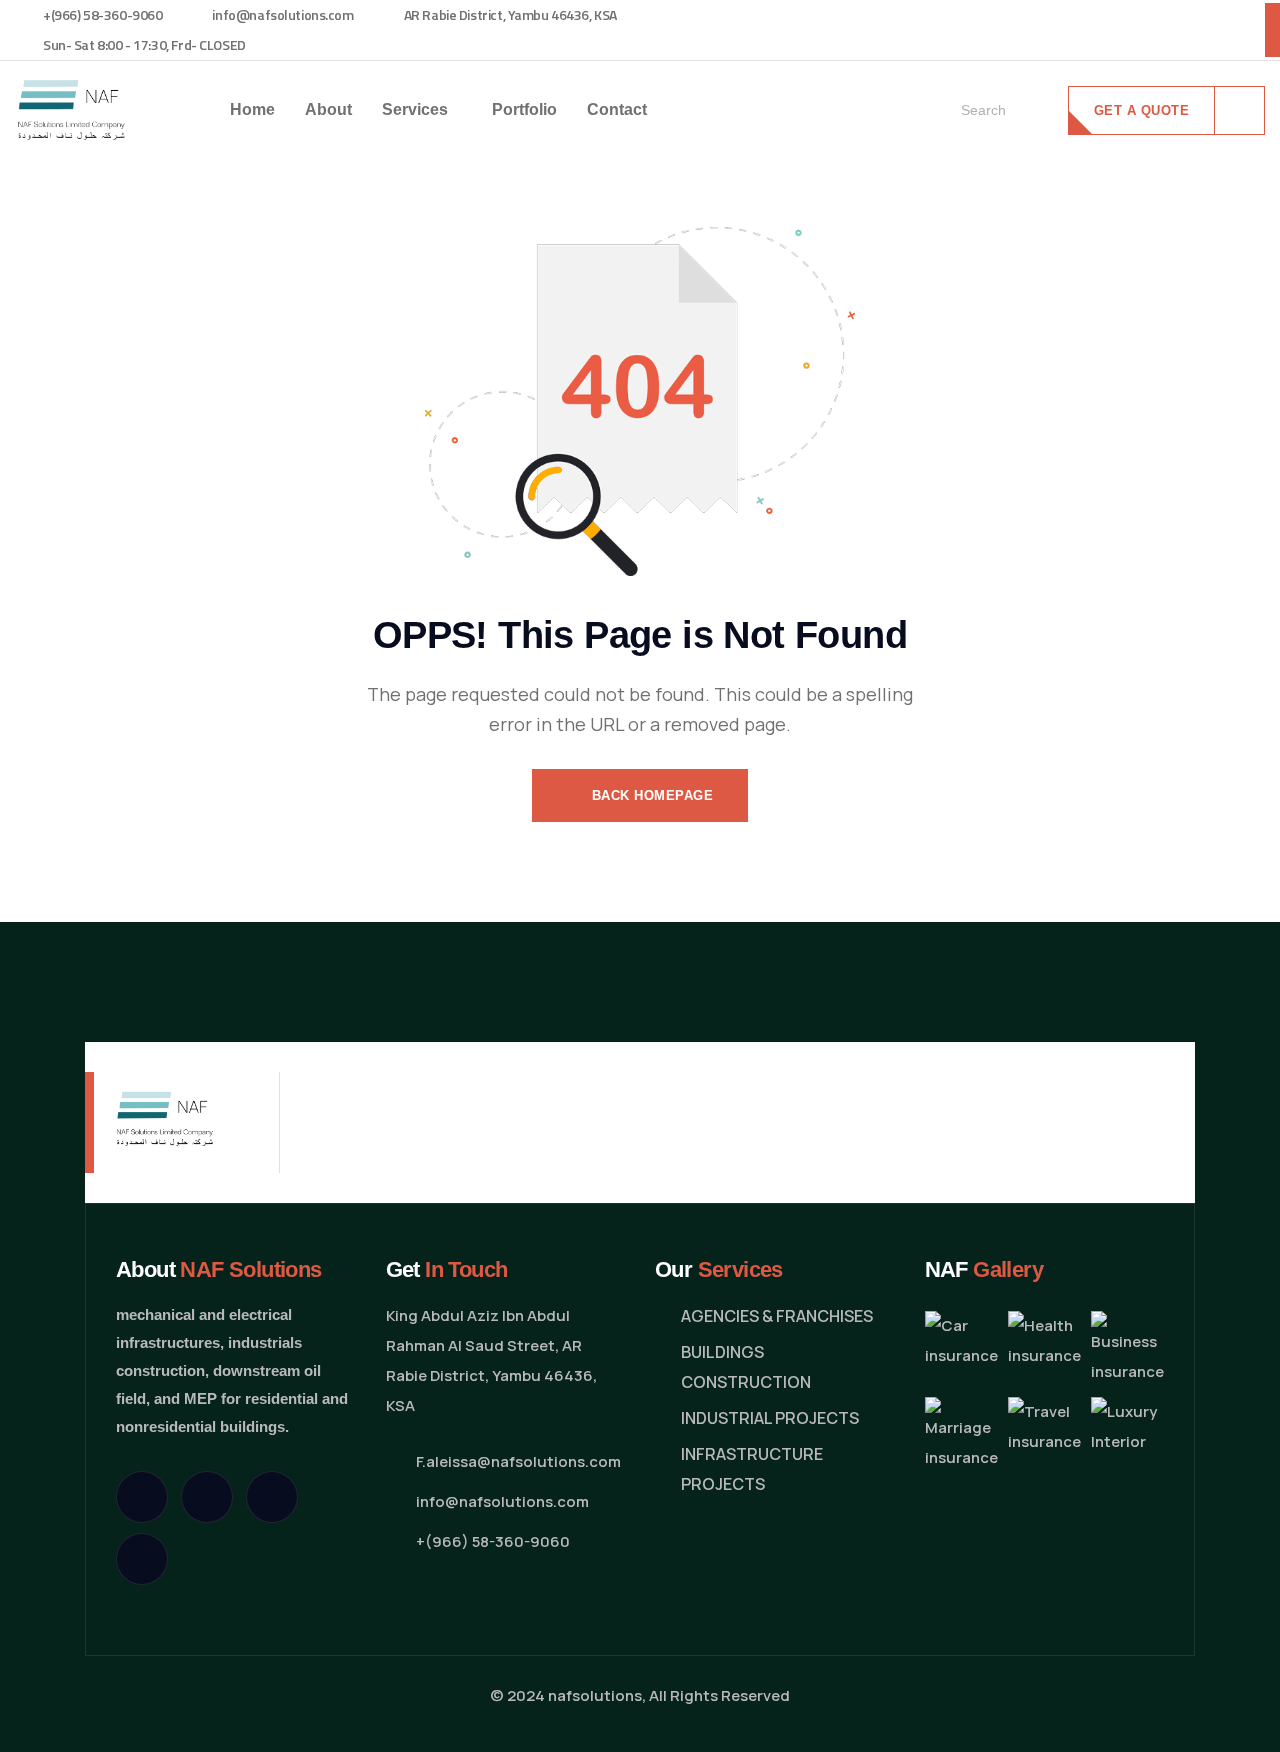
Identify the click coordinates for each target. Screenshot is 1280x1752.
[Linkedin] (142, 1559)
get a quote (1142, 110)
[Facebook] (207, 1497)
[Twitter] (142, 1497)
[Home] (71, 109)
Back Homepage (650, 795)
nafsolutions (595, 1695)
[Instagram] (272, 1497)
